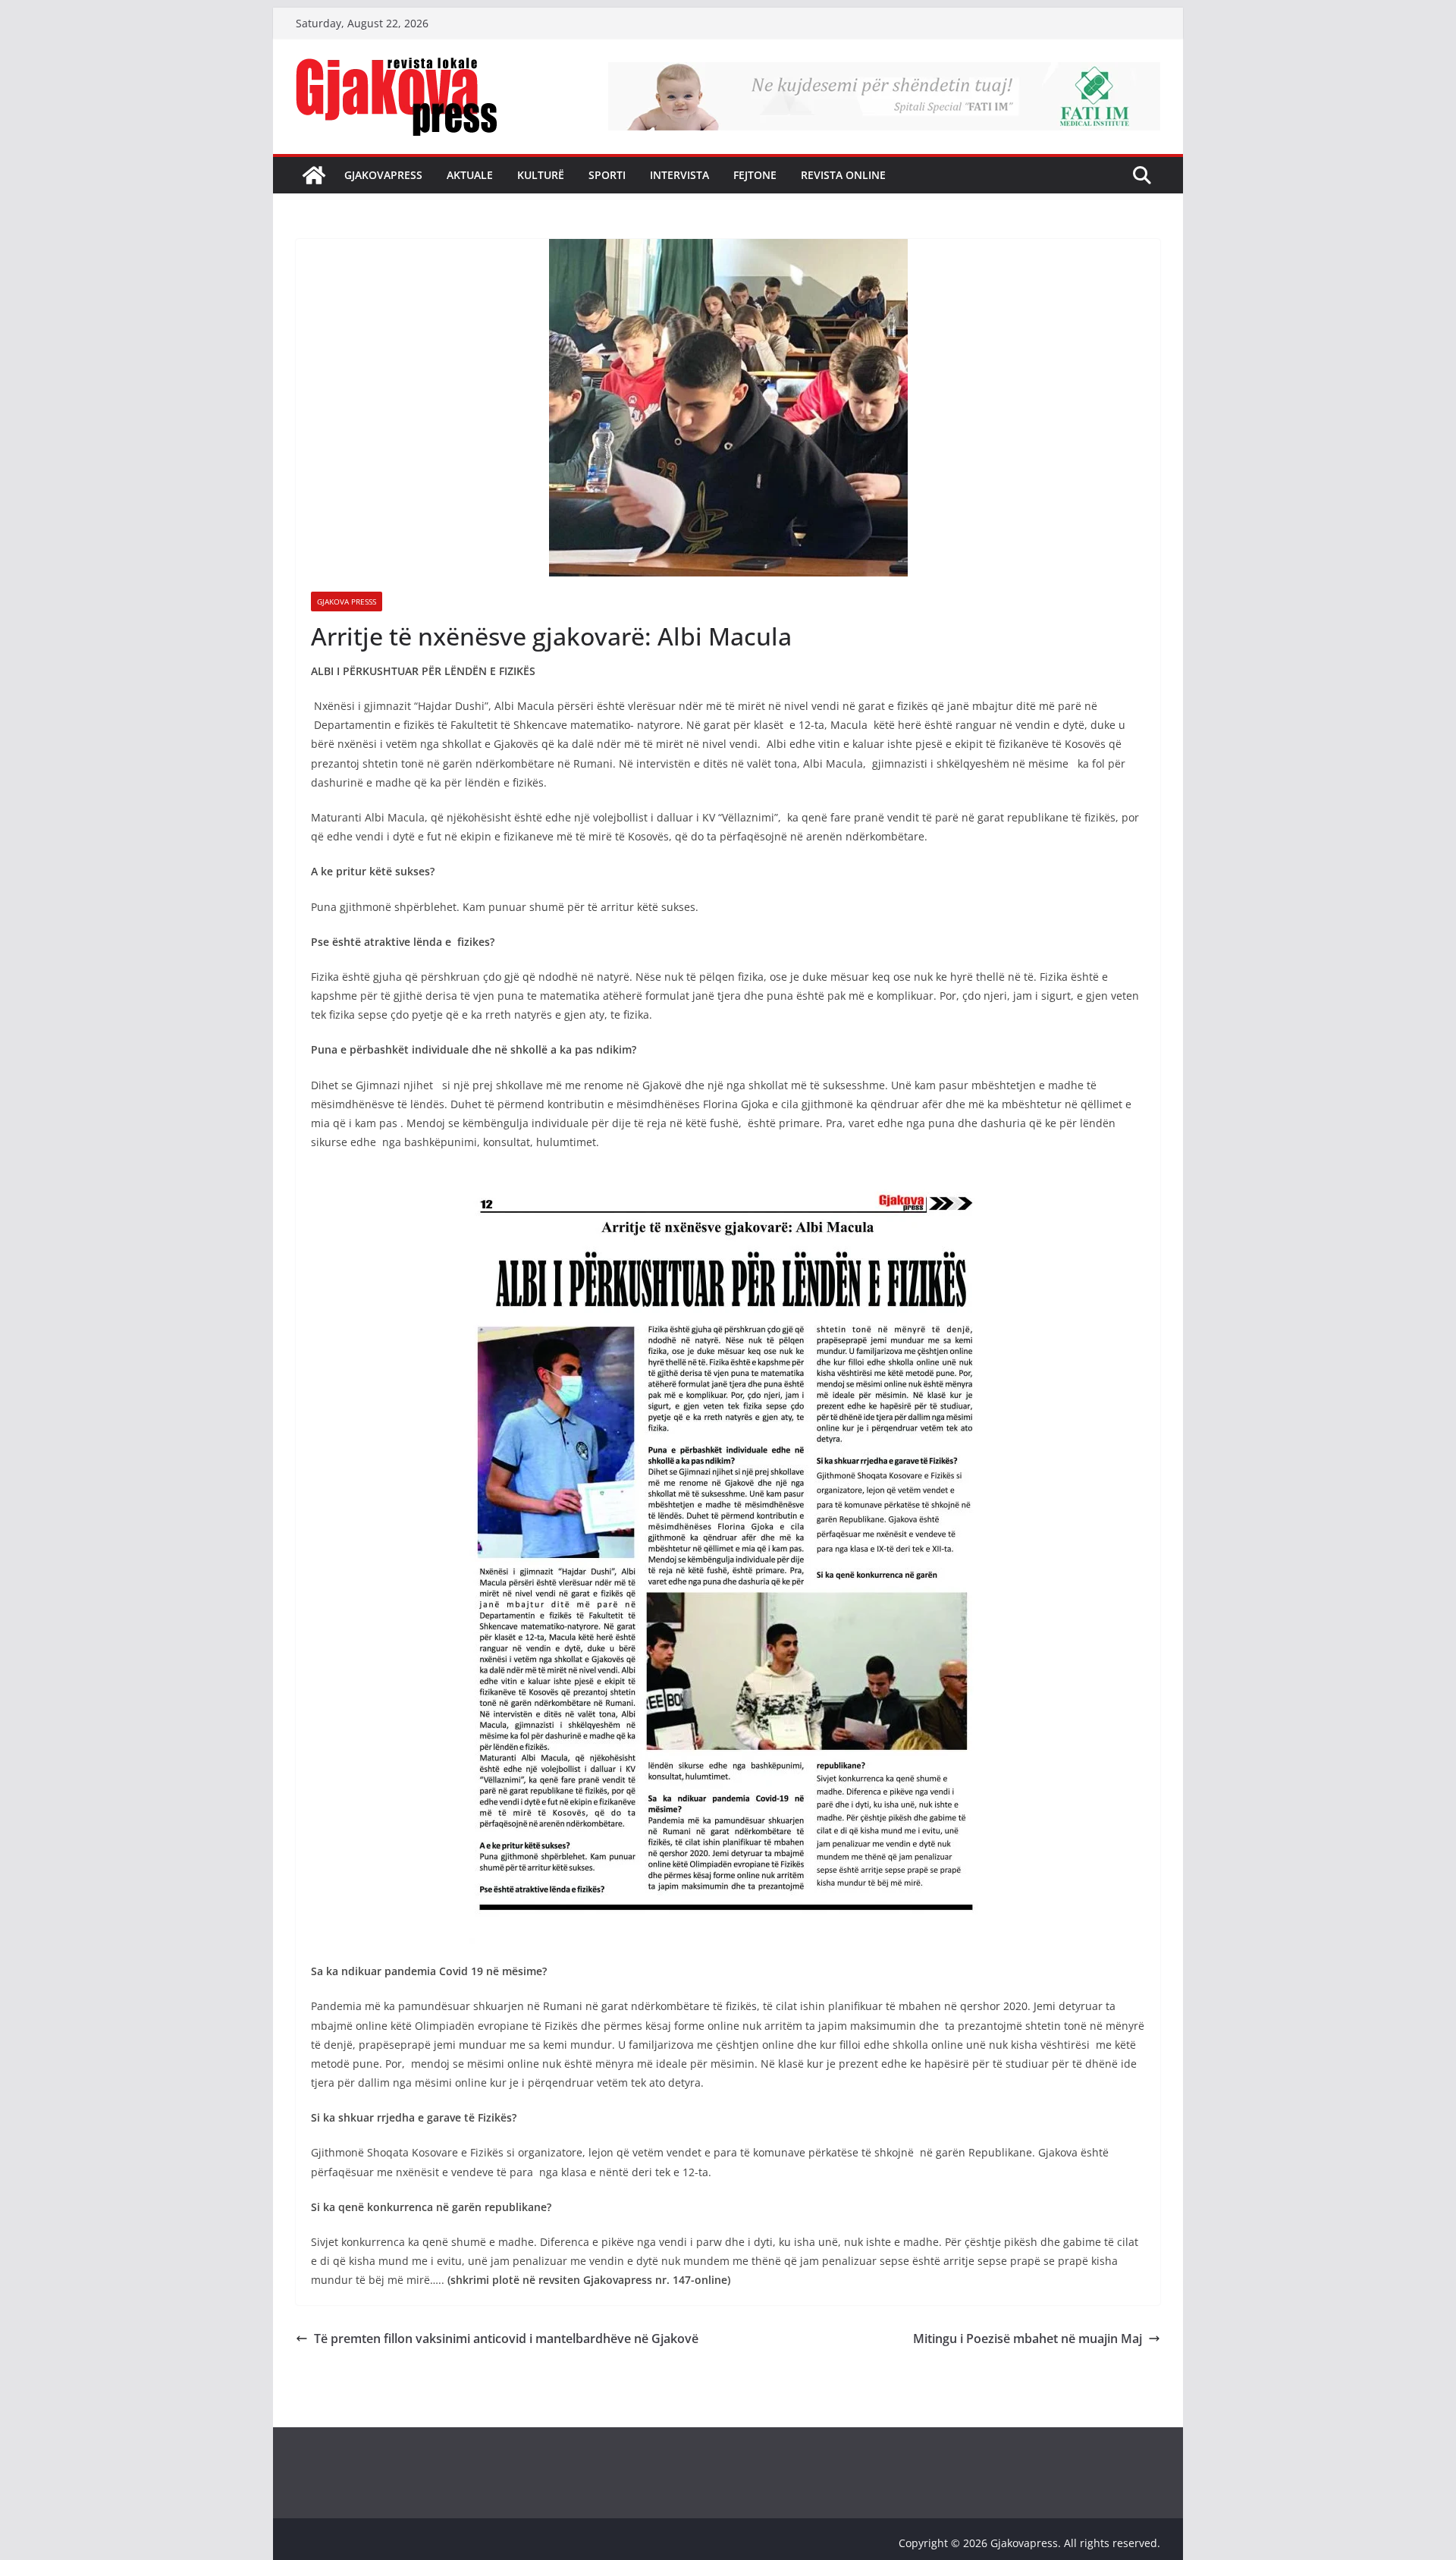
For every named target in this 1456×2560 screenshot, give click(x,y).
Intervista (679, 175)
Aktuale (470, 175)
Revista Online (843, 175)
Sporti (607, 175)
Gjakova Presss (347, 602)
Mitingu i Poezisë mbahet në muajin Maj (1028, 2339)
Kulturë (541, 175)
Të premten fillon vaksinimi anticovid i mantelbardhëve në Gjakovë (506, 2339)
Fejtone (755, 175)
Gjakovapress (383, 175)
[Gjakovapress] (314, 175)
